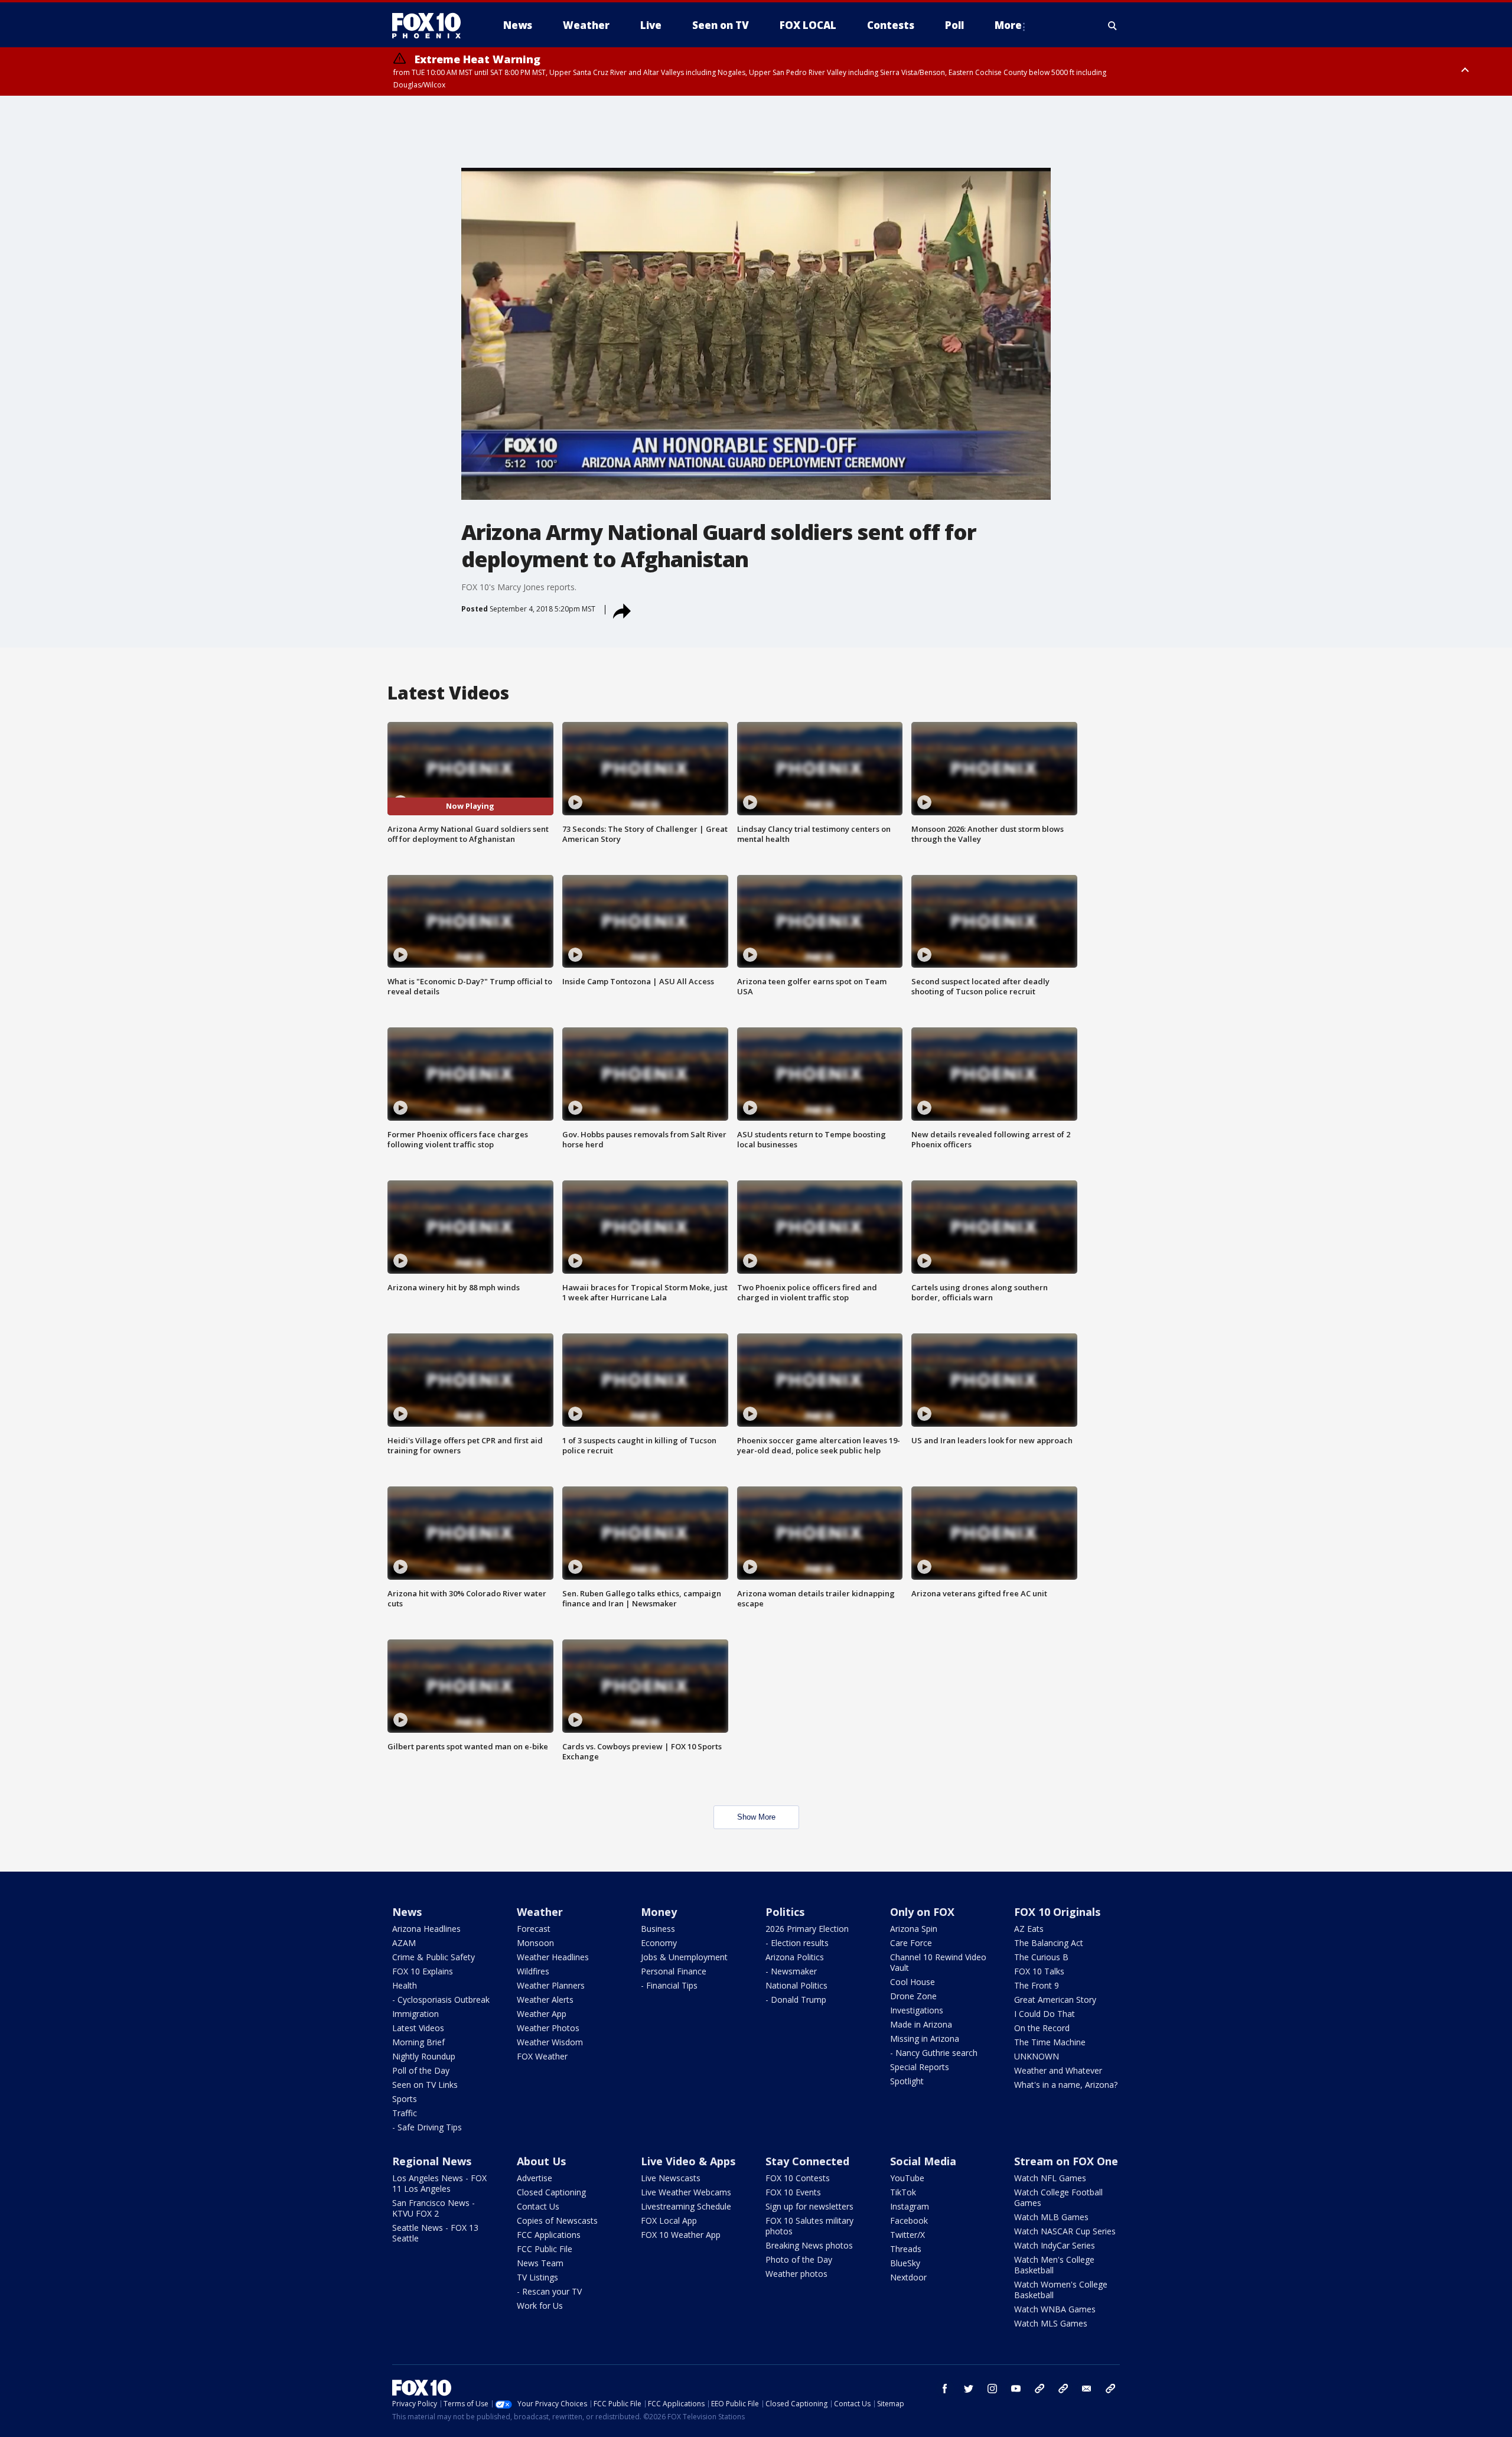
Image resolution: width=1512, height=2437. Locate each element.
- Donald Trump (796, 2000)
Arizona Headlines (426, 1929)
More (1008, 25)
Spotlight (907, 2081)
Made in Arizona (921, 2024)
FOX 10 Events (793, 2192)
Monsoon (535, 1943)
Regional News (432, 2161)
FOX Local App (669, 2220)
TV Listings (537, 2277)
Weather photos (796, 2274)
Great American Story (1055, 2000)
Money (659, 1912)
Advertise (535, 2178)
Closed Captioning (551, 2192)
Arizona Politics (795, 1957)
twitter (969, 2389)
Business (658, 1929)
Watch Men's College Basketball (1054, 2265)
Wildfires (533, 1971)
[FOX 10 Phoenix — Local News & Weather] (431, 25)
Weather (540, 1912)
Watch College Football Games (1058, 2197)
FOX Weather (542, 2056)
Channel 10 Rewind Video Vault (938, 1962)
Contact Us (538, 2206)
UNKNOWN (1037, 2056)
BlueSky (905, 2263)
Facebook (909, 2220)
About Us (541, 2161)
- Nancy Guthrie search (934, 2053)
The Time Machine (1050, 2042)
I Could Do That (1045, 2014)
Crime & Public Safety (434, 1957)
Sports (405, 2099)
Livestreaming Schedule (686, 2206)
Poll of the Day (421, 2070)
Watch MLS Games (1051, 2323)
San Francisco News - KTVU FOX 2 (434, 2208)
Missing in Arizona (925, 2039)
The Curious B (1041, 1957)
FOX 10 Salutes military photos (809, 2226)
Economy (659, 1943)
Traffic (405, 2113)
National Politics (796, 1985)
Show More (756, 1817)
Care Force (911, 1943)
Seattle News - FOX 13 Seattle (435, 2233)
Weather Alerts (545, 2000)
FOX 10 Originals (1057, 1912)
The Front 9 (1037, 1985)
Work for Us (540, 2306)
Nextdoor (908, 2277)
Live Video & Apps (688, 2161)
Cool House (913, 1982)
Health (405, 1985)
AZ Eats (1029, 1929)
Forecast (534, 1929)
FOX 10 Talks (1039, 1971)
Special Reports (920, 2067)
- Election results (797, 1943)
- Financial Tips (669, 1985)
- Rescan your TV (549, 2291)
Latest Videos (418, 2028)
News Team (540, 2263)
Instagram (910, 2206)
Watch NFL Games (1050, 2178)
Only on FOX (922, 1912)
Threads (906, 2249)
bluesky (1063, 2389)
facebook (945, 2389)
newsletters (1110, 2389)
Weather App (542, 2014)
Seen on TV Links (425, 2085)
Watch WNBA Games (1055, 2309)
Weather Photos (548, 2028)
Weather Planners (551, 1985)
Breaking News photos (809, 2245)
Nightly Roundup (424, 2056)
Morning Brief (418, 2042)
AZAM (404, 1943)
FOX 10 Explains (423, 1971)
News (407, 1912)
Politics (785, 1912)
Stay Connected (807, 2161)
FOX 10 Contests (798, 2178)
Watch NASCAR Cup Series (1065, 2231)
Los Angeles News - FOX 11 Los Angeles (439, 2183)
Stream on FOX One (1066, 2161)
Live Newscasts (671, 2178)
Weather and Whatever (1058, 2070)
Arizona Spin (914, 1929)
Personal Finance (674, 1971)
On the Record (1042, 2028)
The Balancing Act (1049, 1943)
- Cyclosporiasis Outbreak (441, 2000)
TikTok (903, 2192)
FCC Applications (549, 2235)
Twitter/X (907, 2235)
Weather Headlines (553, 1957)
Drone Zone (913, 1996)
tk (1039, 2389)
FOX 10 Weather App (681, 2235)
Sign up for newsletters (809, 2206)
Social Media (923, 2161)
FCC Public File (545, 2249)
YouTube (907, 2178)
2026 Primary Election (807, 1929)
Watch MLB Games (1051, 2217)
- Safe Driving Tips (427, 2127)
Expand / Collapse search (1113, 25)
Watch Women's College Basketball (1061, 2290)
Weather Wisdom (550, 2042)
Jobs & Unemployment (684, 1957)
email (1087, 2389)
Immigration (416, 2014)
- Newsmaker (791, 1971)
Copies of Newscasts (557, 2220)
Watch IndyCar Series (1055, 2245)
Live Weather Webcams (686, 2192)
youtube (1016, 2389)
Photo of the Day (799, 2259)
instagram (992, 2389)
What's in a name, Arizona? (1066, 2085)
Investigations (917, 2010)
